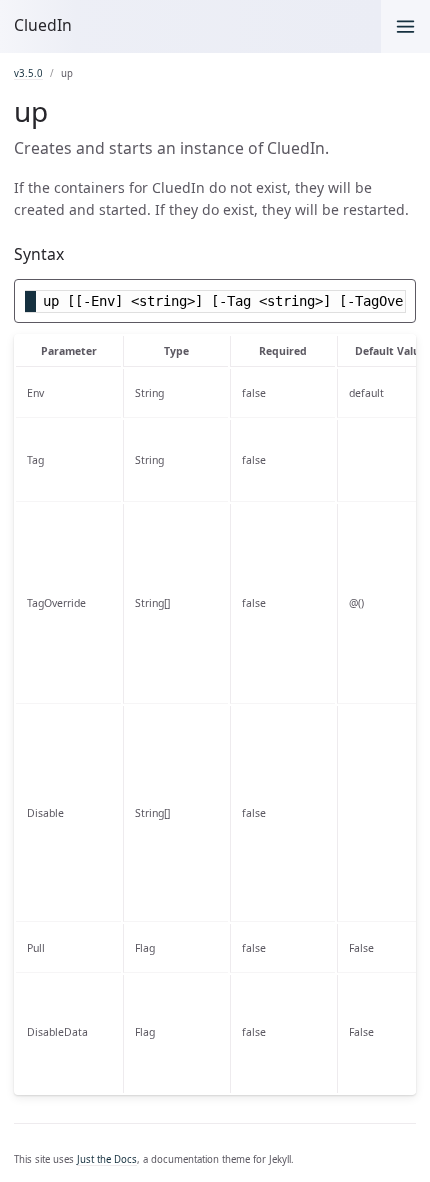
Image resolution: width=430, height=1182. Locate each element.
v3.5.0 (28, 73)
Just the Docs (107, 1159)
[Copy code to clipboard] (401, 297)
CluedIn (43, 25)
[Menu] (405, 26)
